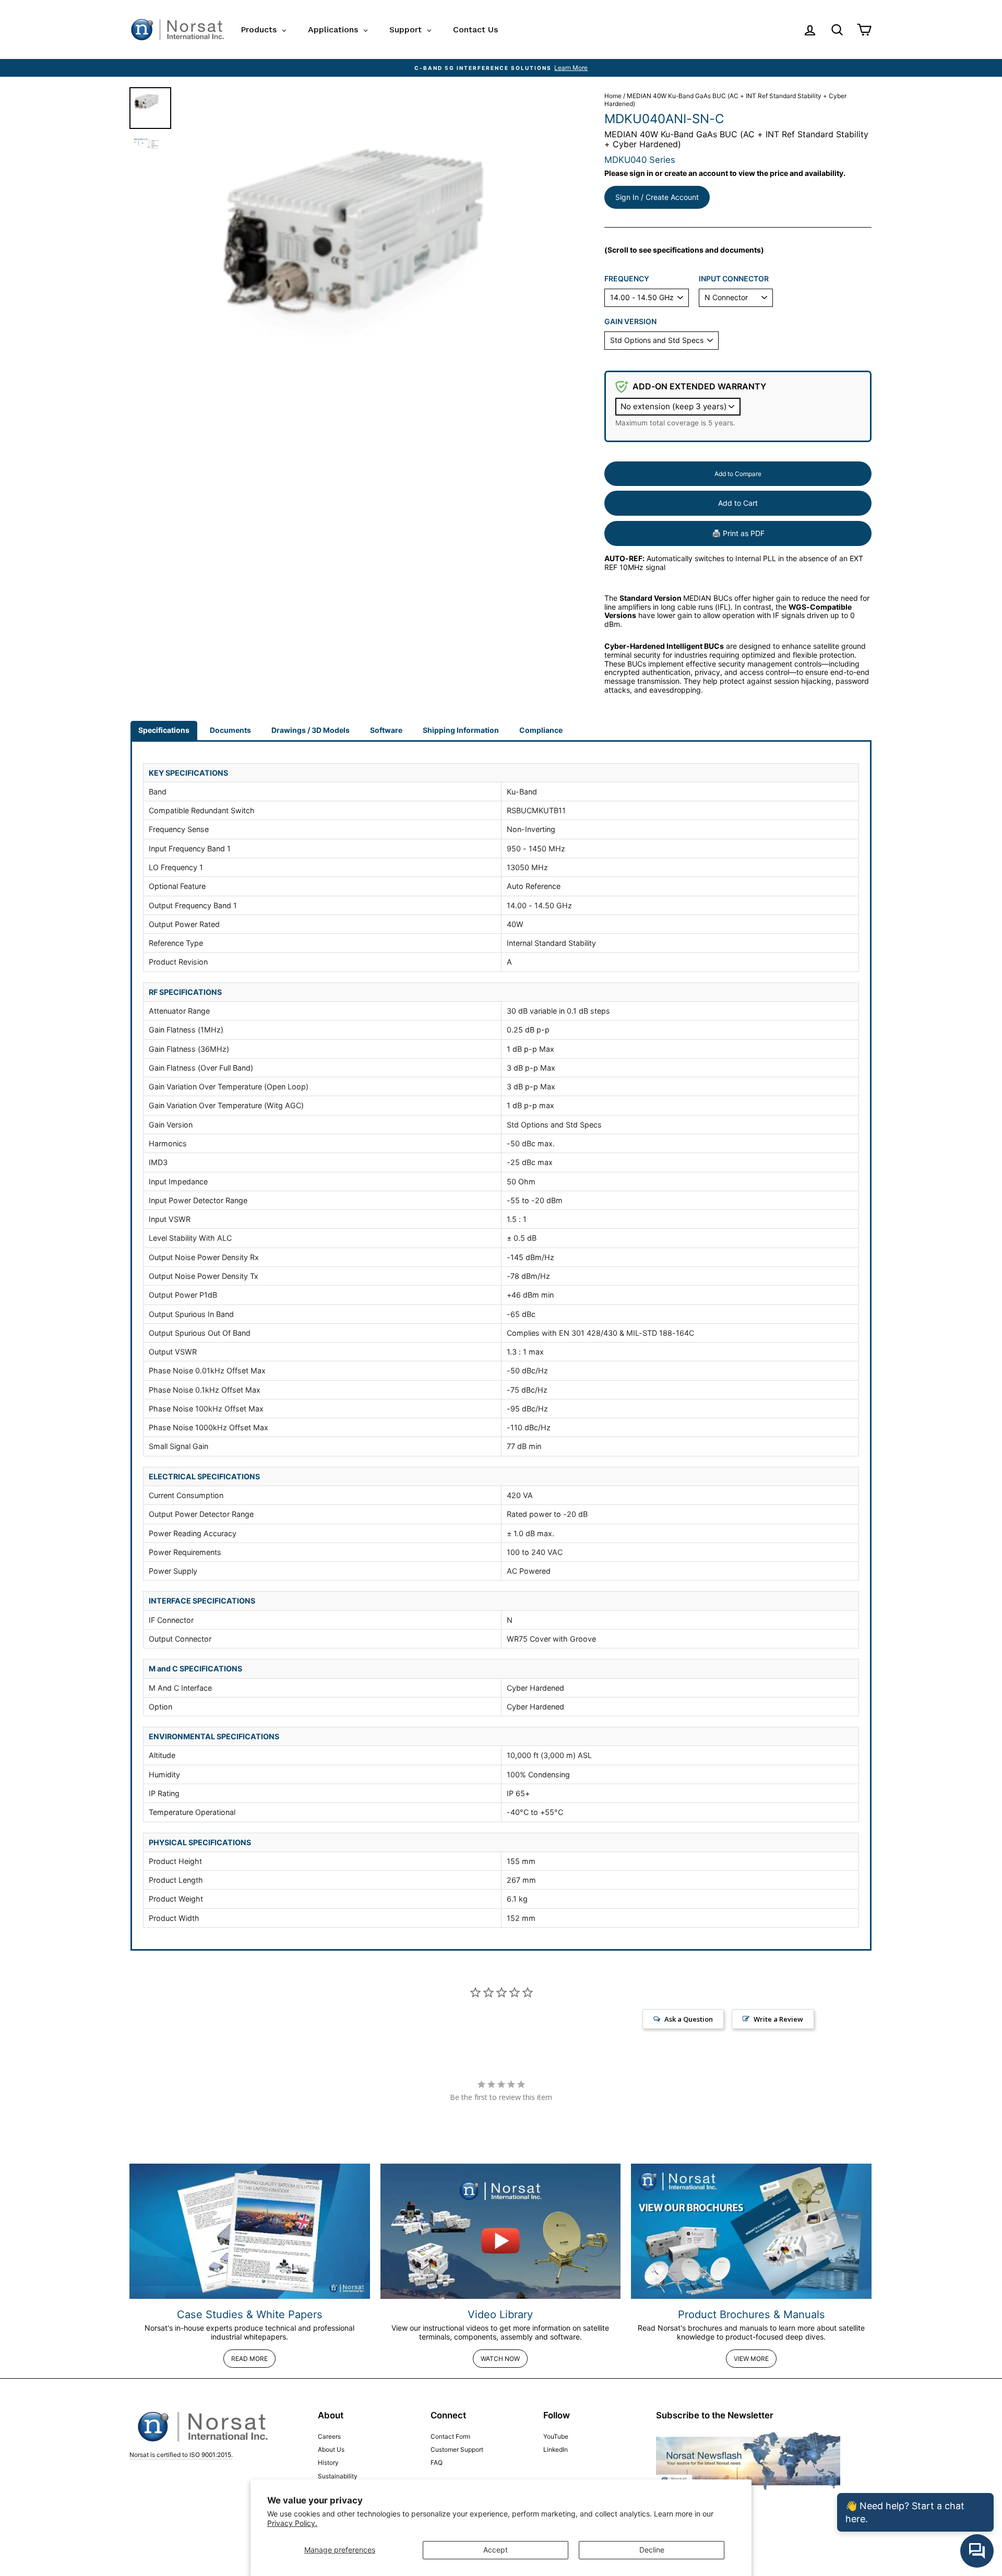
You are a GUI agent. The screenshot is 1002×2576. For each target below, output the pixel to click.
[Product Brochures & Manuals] (751, 2231)
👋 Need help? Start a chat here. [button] (905, 2512)
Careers (329, 2436)
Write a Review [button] (778, 2019)
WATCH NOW (500, 2359)
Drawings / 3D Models (311, 730)
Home (613, 96)
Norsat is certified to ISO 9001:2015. (181, 2455)
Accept (496, 2550)
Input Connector (734, 279)
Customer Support (457, 2449)
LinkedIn (556, 2449)
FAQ (437, 2462)
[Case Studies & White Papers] (250, 2231)
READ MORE (249, 2359)
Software (386, 730)
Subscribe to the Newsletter (715, 2415)
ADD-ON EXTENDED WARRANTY (699, 386)
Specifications (164, 730)
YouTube (556, 2436)
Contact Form (450, 2436)
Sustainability (338, 2476)
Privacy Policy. (292, 2523)
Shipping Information (461, 730)
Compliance (541, 730)
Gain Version (630, 322)
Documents (230, 730)
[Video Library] (501, 2231)
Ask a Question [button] (689, 2019)
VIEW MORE (751, 2359)
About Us (331, 2449)
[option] (501, 68)
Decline (652, 2550)
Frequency (627, 279)
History (328, 2462)
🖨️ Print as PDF (738, 533)
